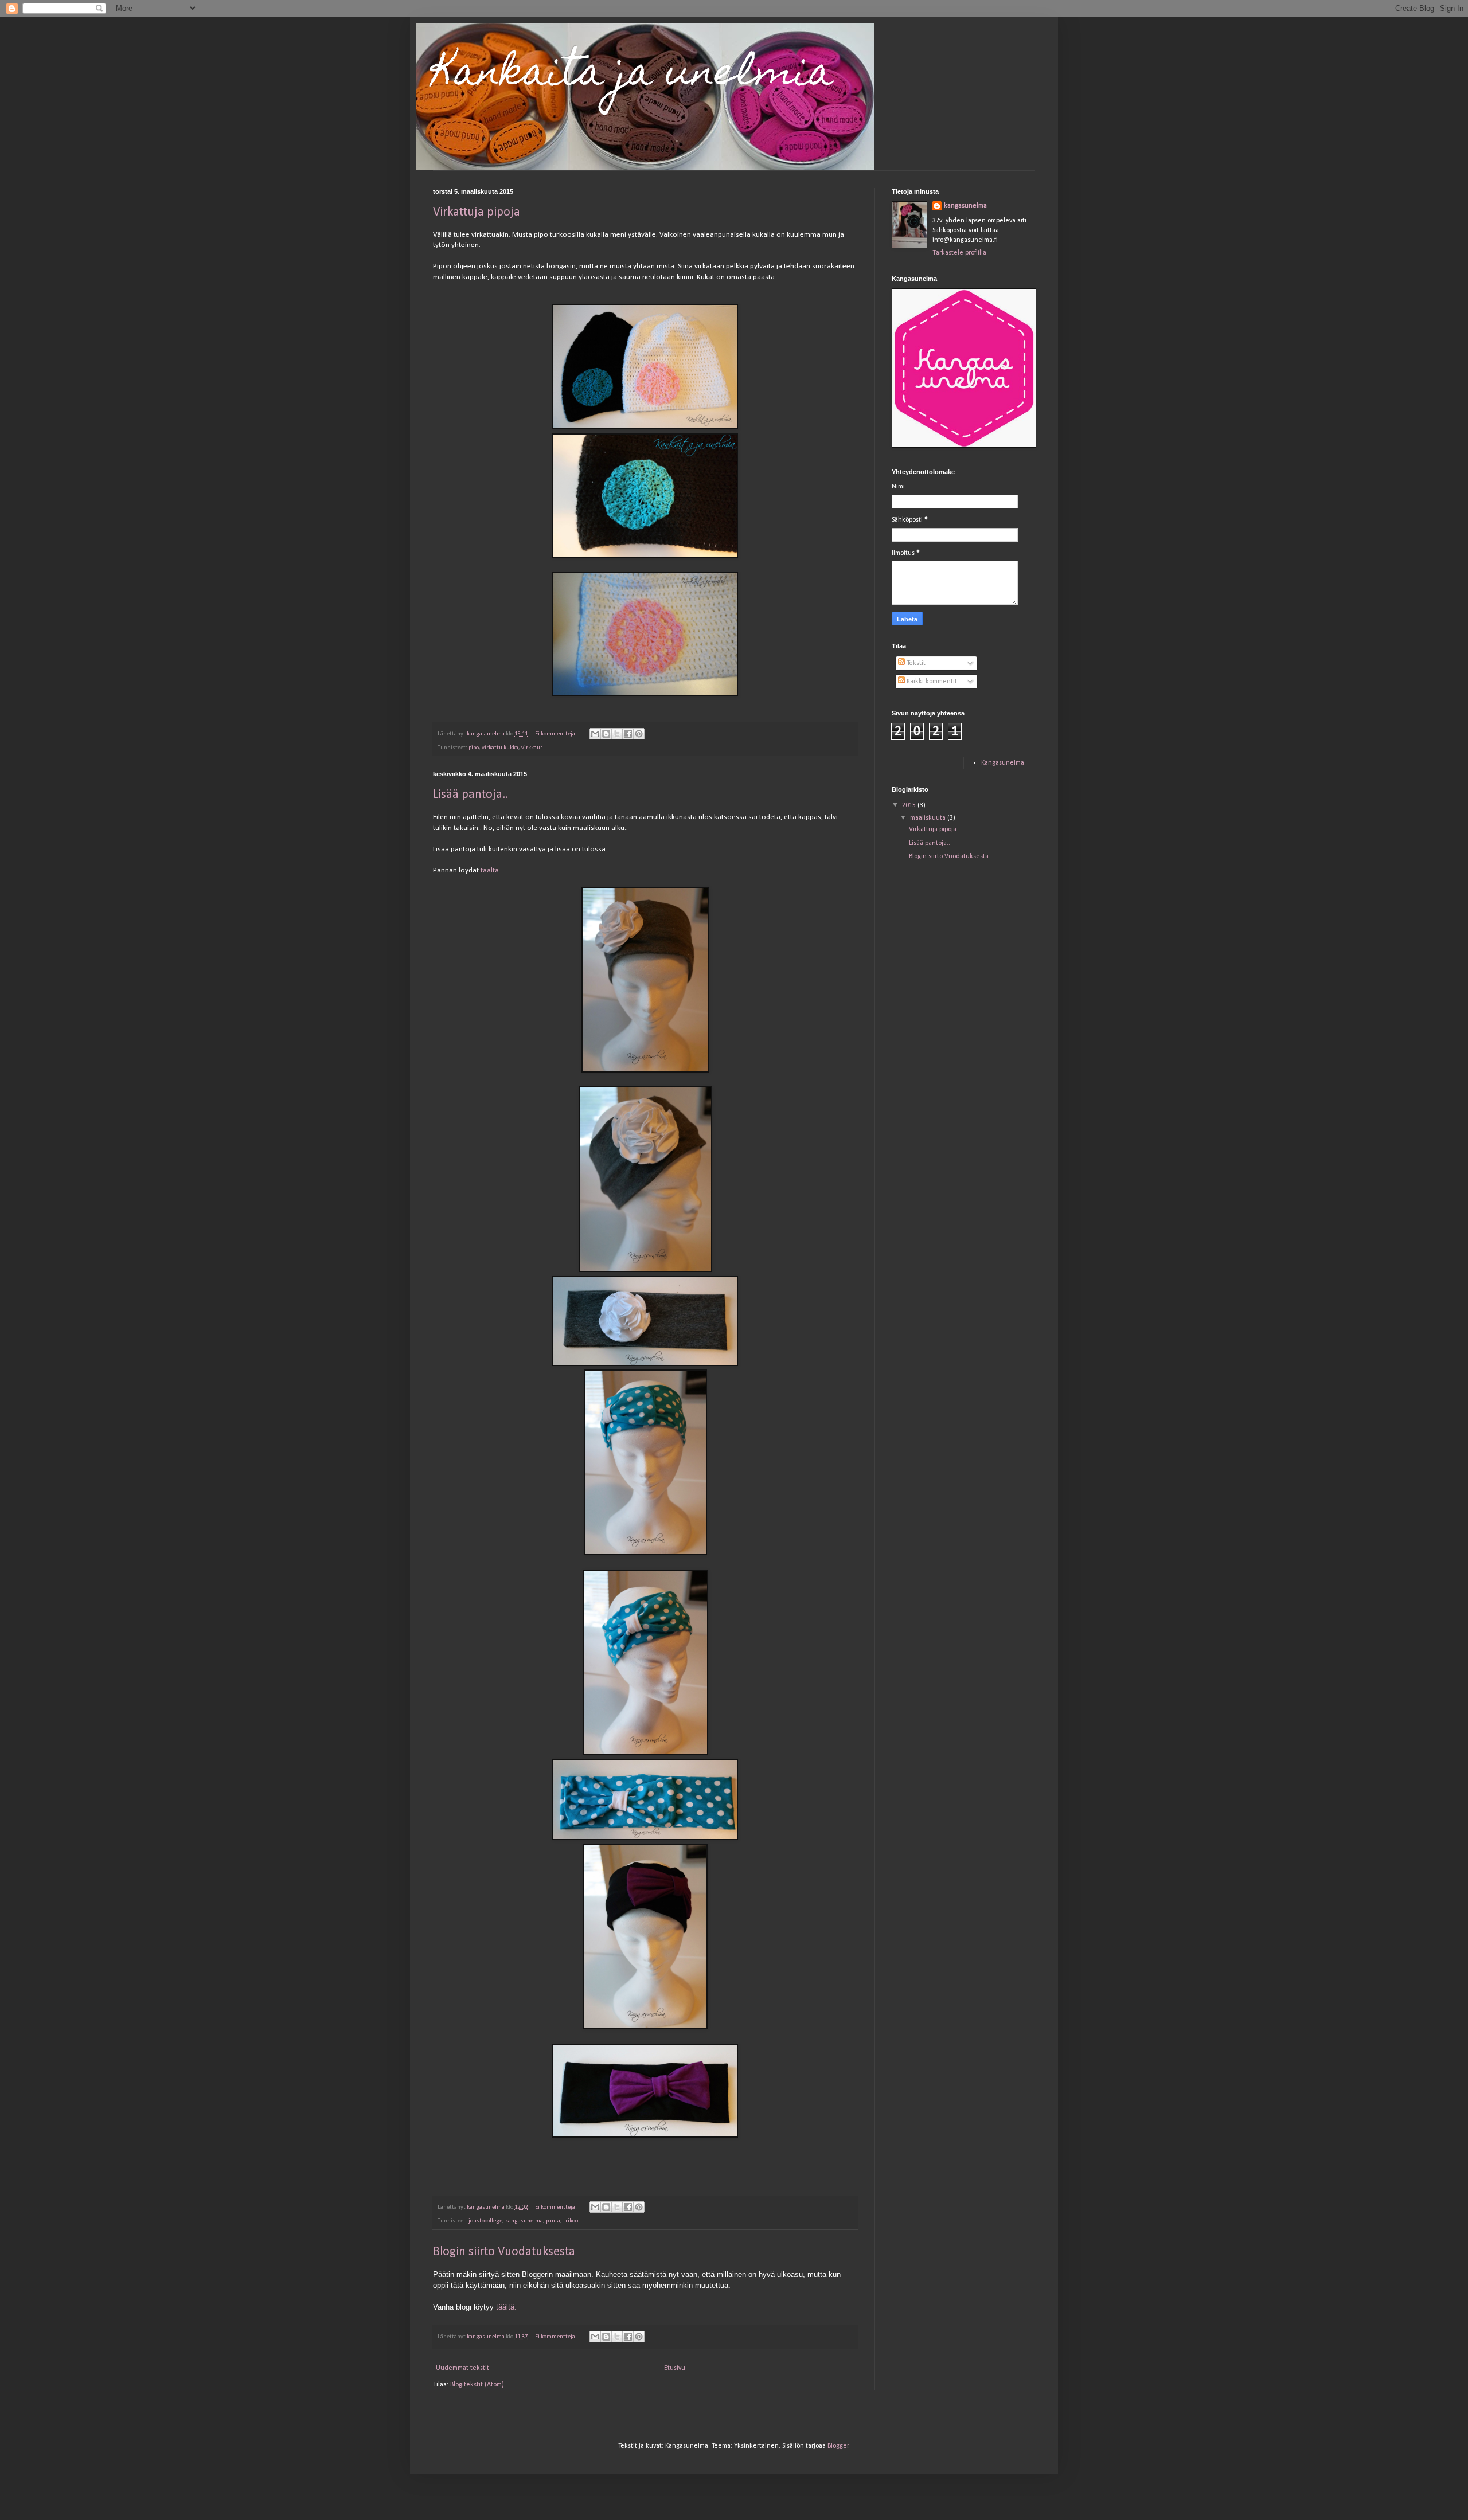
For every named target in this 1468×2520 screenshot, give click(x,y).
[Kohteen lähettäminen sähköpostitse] (595, 734)
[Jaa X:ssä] (617, 734)
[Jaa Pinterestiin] (639, 734)
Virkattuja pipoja (477, 212)
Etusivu (675, 2368)
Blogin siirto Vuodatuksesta (504, 2252)
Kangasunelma (1003, 763)
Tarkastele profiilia (959, 253)
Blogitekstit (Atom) (477, 2385)
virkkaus (532, 748)
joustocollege (485, 2221)
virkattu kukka (500, 748)
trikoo (571, 2221)
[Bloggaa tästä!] (606, 734)
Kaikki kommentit (931, 682)
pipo (474, 748)
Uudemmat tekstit (462, 2368)
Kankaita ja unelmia (633, 75)
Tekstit (915, 663)
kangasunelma (524, 2221)
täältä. (491, 870)
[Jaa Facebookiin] (628, 734)
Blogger (838, 2446)
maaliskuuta (929, 818)
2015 (910, 805)
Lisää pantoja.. (471, 795)
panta (553, 2221)
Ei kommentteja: (557, 734)
